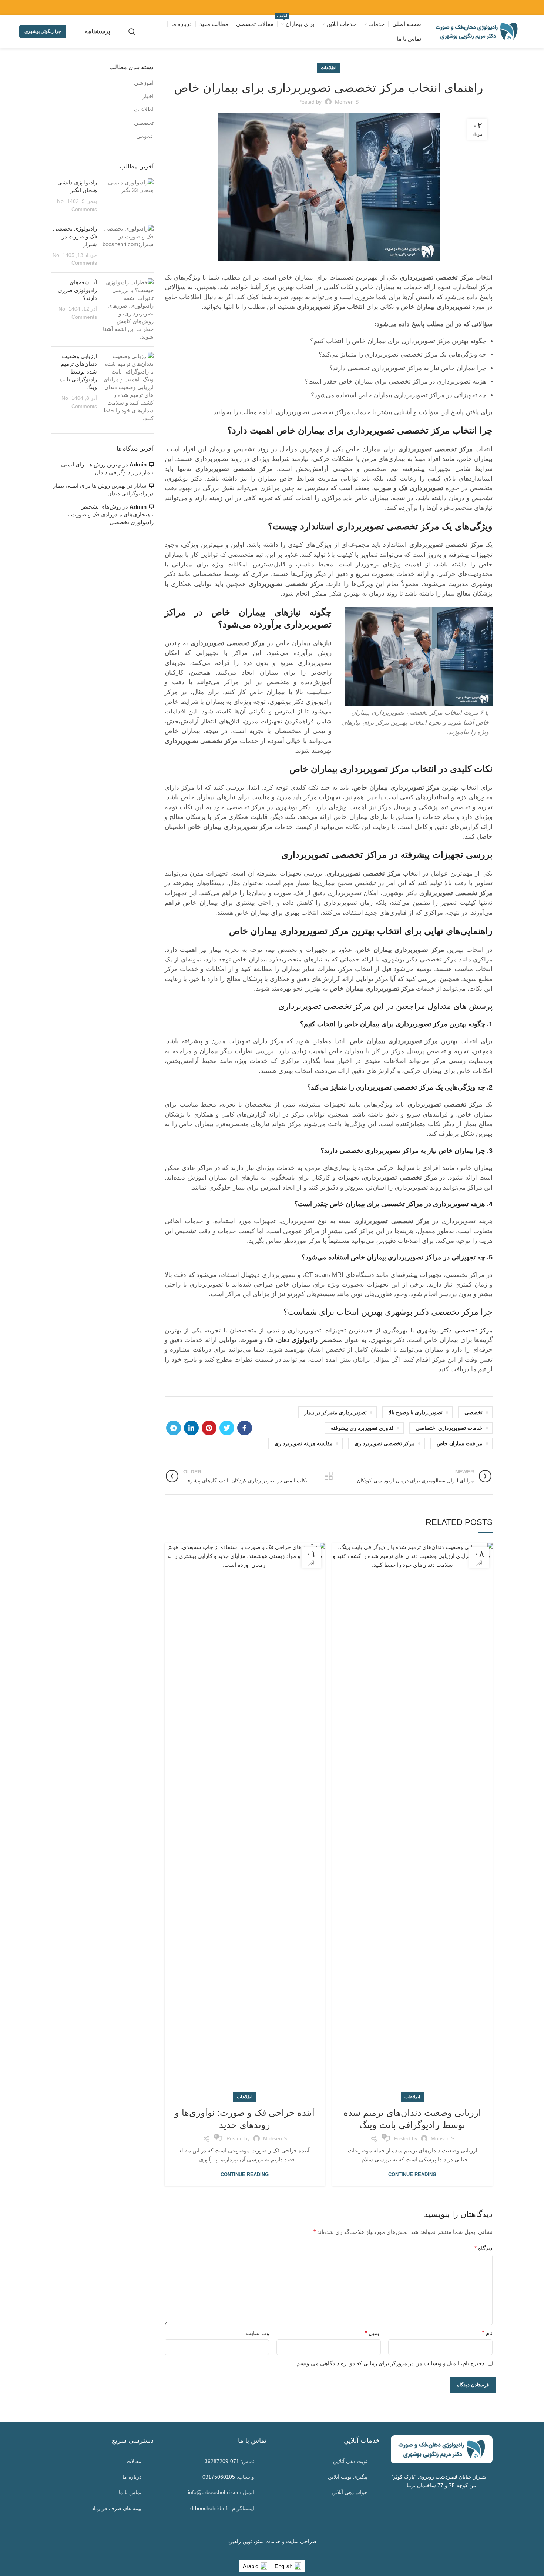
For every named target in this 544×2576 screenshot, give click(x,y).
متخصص (330, 1340)
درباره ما (132, 2477)
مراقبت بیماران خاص (460, 1443)
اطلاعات (329, 68)
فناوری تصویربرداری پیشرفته (362, 1428)
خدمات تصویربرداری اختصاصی (449, 1428)
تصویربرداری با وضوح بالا (416, 1412)
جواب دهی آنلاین (350, 2492)
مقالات (134, 2461)
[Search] (132, 31)
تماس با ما (130, 2492)
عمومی (145, 136)
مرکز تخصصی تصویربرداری (385, 1443)
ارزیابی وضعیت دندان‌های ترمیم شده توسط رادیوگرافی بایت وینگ (78, 372)
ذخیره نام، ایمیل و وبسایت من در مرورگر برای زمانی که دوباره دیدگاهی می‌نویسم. (390, 2363)
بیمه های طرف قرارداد (117, 2508)
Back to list (328, 1476)
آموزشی (144, 83)
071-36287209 (222, 2461)
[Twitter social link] (227, 1428)
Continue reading (412, 2174)
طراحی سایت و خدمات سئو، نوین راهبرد (272, 2541)
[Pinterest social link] (209, 1428)
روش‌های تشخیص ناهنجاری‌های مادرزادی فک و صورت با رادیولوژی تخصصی (110, 514)
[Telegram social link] (174, 1428)
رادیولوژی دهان (297, 1340)
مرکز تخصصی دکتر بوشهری (455, 1330)
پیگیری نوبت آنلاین (348, 2477)
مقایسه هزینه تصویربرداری (304, 1443)
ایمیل (373, 2333)
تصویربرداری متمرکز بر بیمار (335, 1412)
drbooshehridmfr (210, 2508)
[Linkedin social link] (191, 1428)
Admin (138, 464)
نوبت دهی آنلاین (350, 2461)
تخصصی (474, 1412)
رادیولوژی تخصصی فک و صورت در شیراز (75, 236)
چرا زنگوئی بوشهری (43, 31)
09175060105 (219, 2477)
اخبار (148, 96)
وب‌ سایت (258, 2333)
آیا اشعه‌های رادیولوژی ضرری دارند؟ (77, 290)
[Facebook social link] (245, 1428)
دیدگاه (483, 2248)
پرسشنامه (97, 31)
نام (487, 2333)
